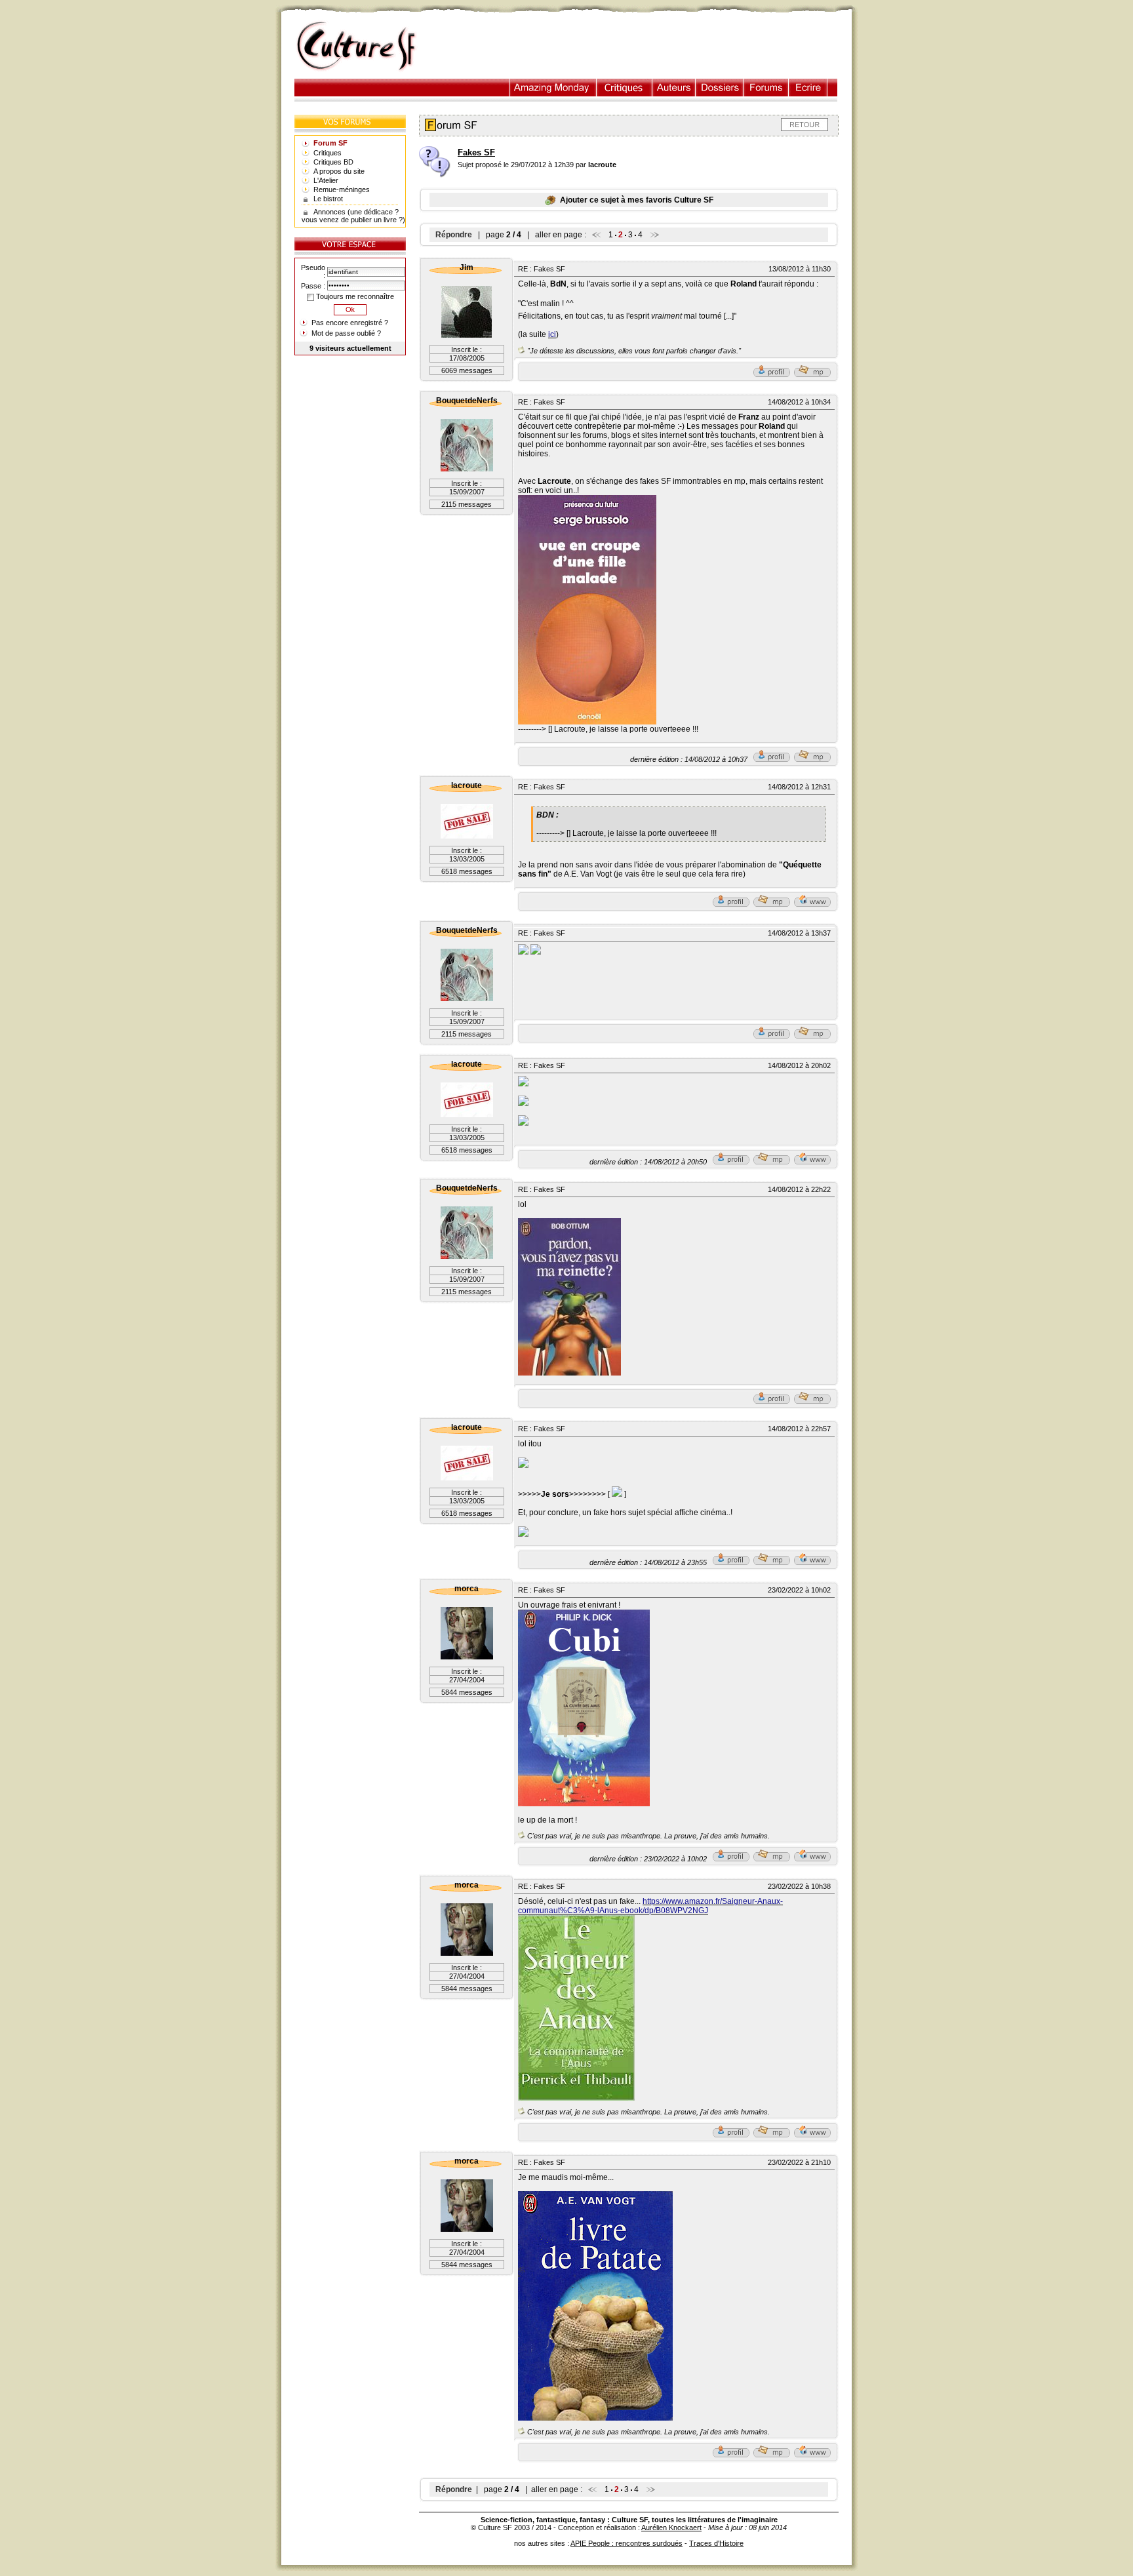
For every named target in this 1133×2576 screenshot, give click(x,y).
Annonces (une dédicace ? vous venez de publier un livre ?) (353, 216)
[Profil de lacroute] (731, 904)
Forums (766, 88)
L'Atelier (326, 180)
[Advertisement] (641, 47)
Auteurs (674, 88)
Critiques (625, 88)
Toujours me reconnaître (354, 296)
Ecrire (808, 88)
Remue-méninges (342, 189)
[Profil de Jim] (772, 374)
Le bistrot (328, 199)
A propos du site (339, 171)
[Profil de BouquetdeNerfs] (772, 759)
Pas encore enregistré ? (350, 323)
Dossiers (720, 88)
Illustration (553, 88)
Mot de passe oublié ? (346, 333)
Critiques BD (333, 162)
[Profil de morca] (731, 1859)
